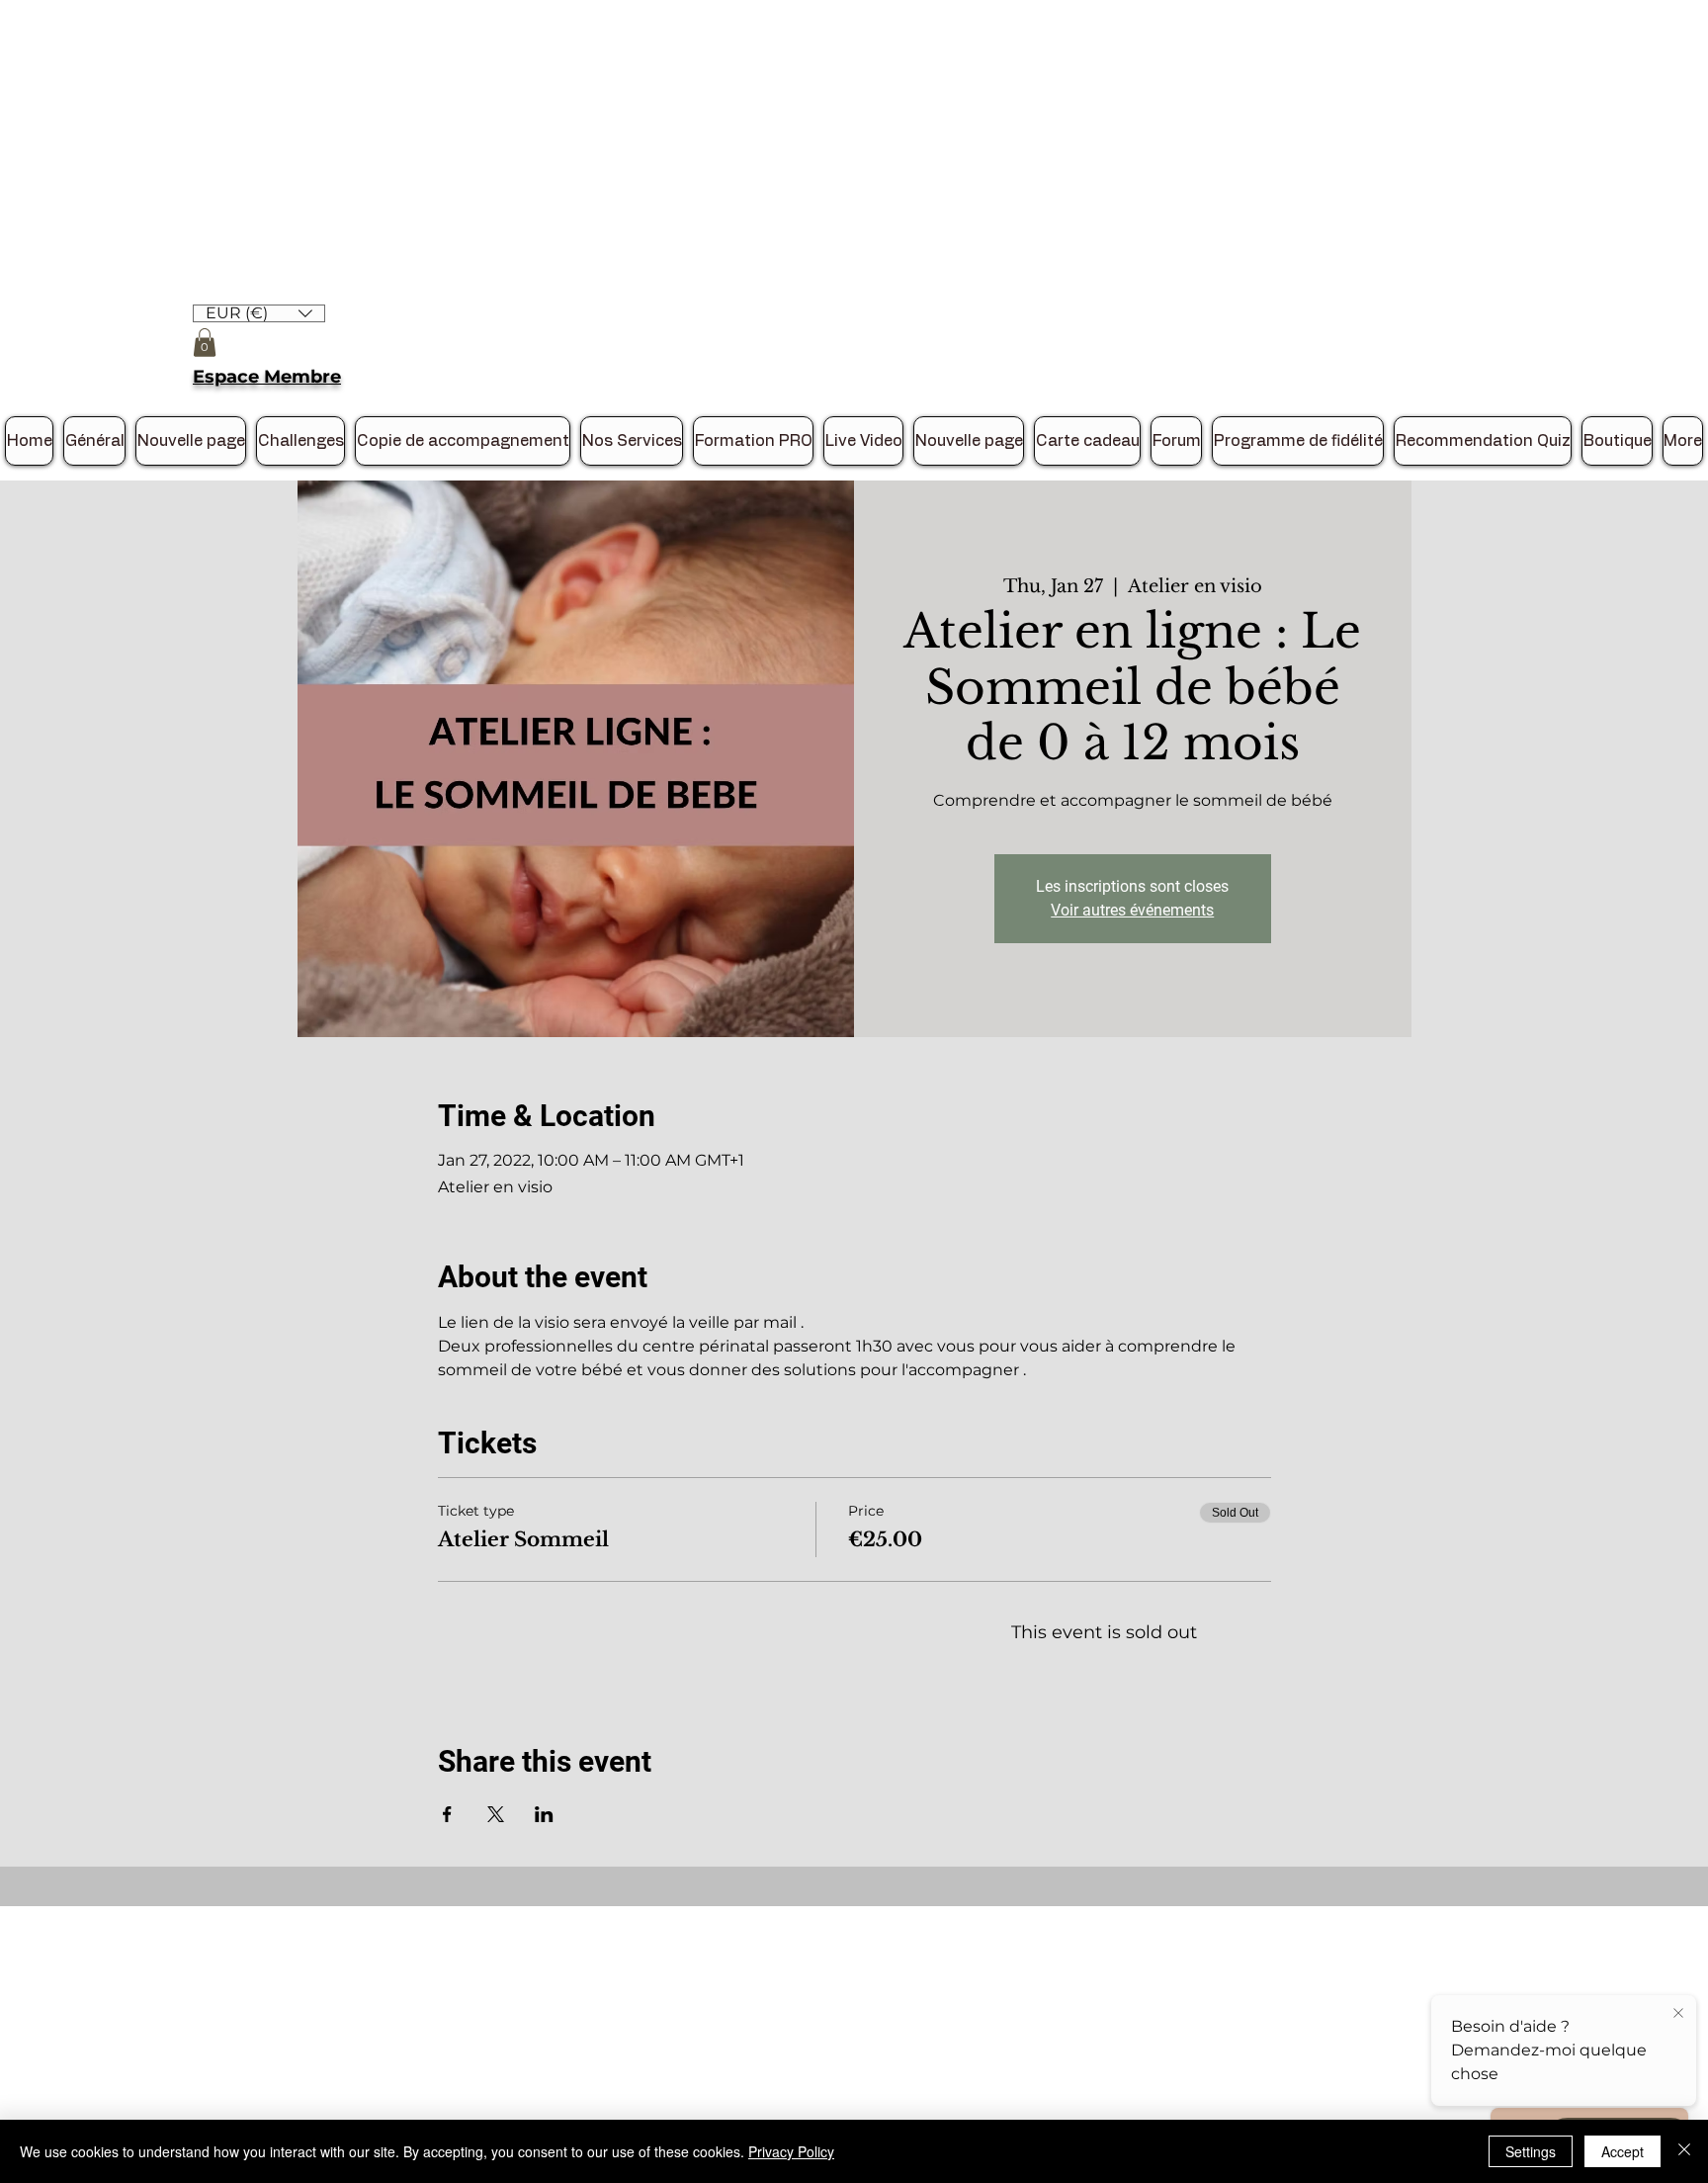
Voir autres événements (1132, 910)
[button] (259, 312)
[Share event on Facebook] (447, 1814)
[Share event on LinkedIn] (544, 1814)
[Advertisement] (593, 138)
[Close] (1684, 2151)
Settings (1531, 2151)
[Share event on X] (496, 1814)
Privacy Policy (791, 2151)
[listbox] (259, 313)
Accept (1623, 2151)
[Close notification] (1678, 2014)
